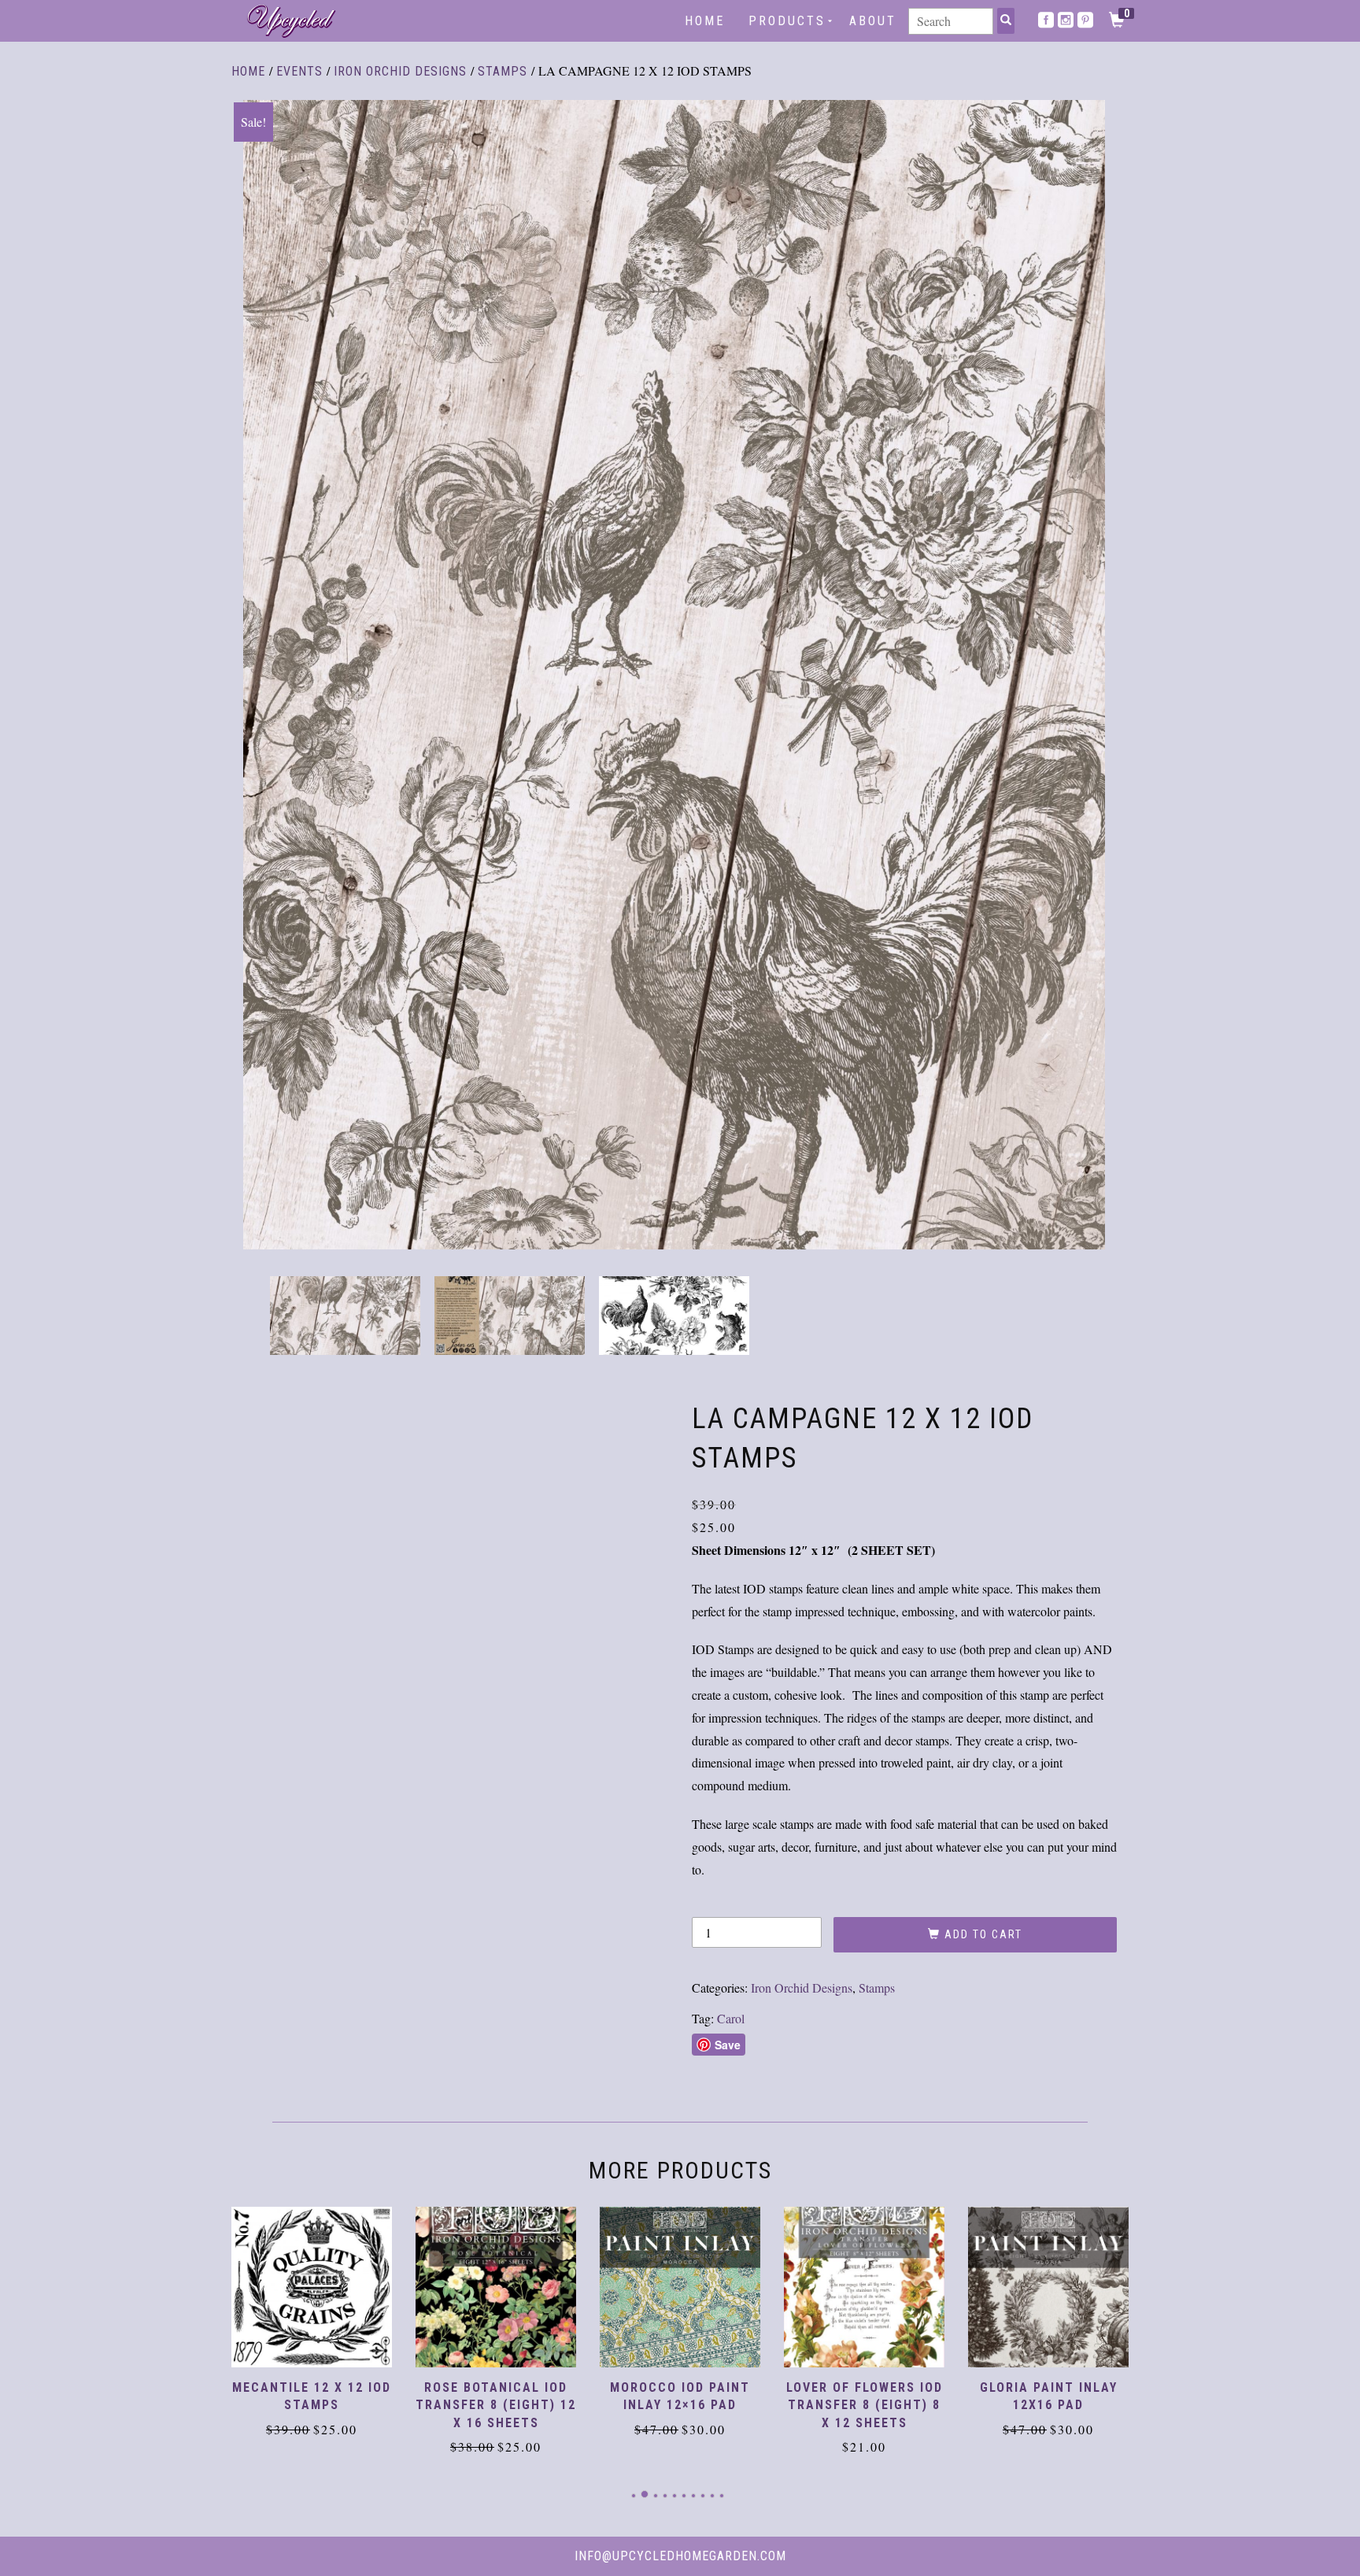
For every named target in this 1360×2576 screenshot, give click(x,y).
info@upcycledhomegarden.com (680, 2556)
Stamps (503, 71)
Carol (731, 2018)
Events (299, 71)
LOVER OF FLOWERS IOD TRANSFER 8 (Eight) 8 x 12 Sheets (680, 2405)
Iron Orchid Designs (400, 71)
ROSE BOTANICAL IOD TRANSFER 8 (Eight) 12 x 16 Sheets (312, 2405)
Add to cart (983, 1934)
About (873, 21)
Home (705, 21)
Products (787, 21)
